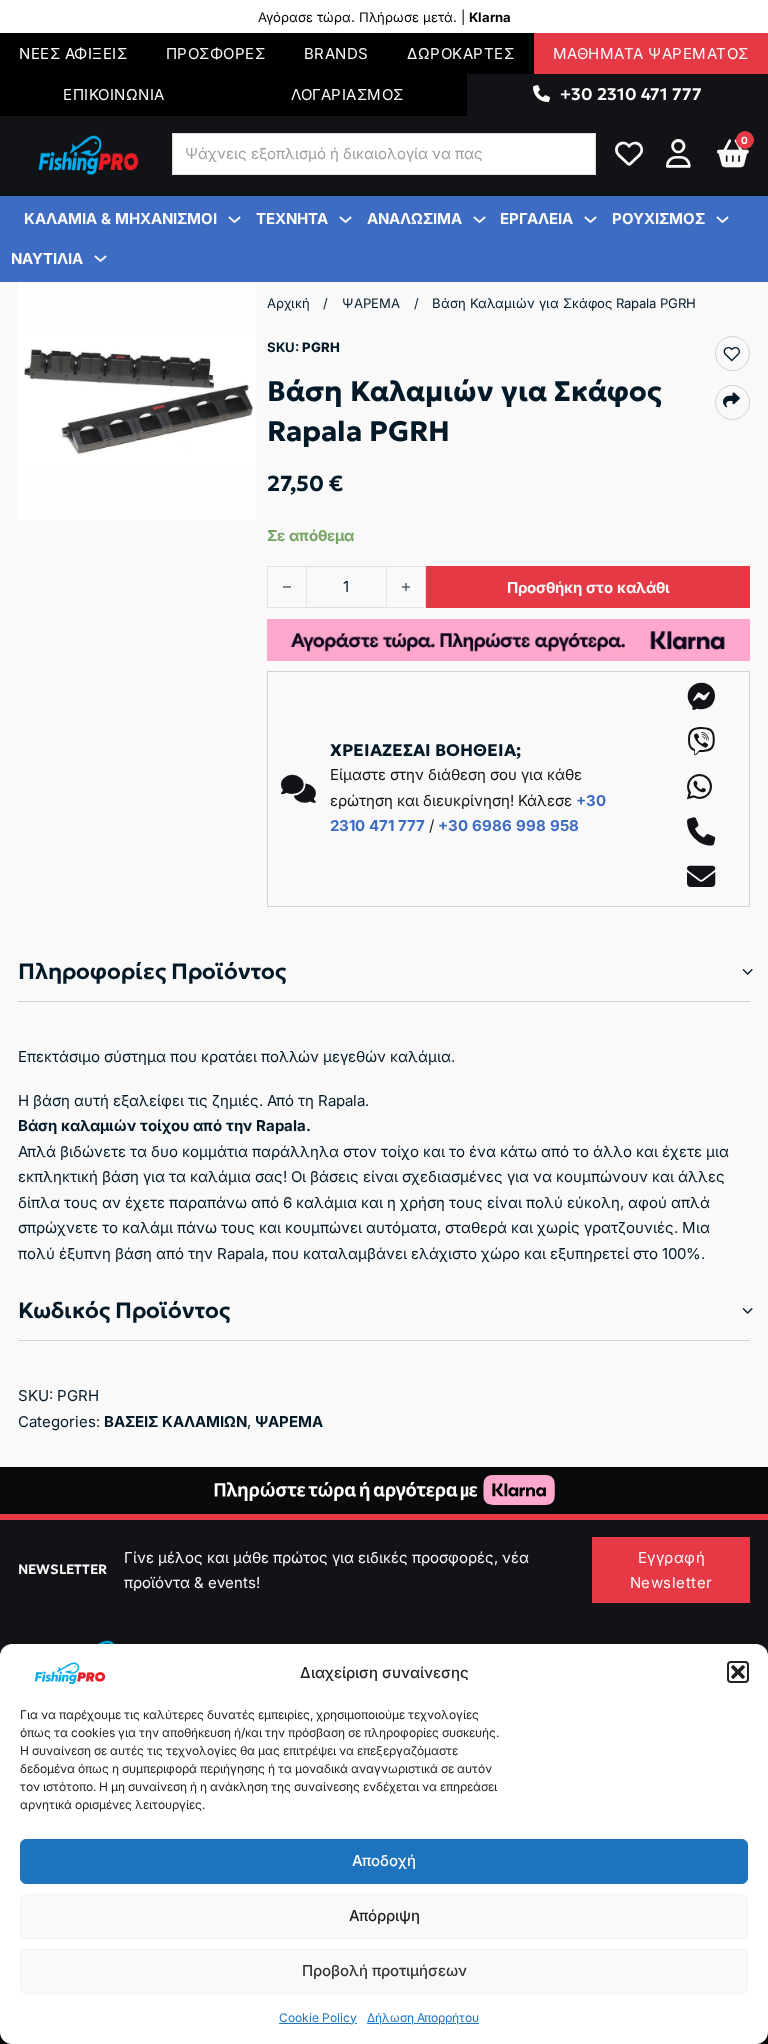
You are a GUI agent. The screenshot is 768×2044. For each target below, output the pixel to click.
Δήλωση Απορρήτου (423, 2017)
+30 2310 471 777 (631, 94)
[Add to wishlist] (731, 354)
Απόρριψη (384, 1915)
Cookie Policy (318, 2017)
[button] (738, 1672)
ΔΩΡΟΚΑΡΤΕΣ (460, 53)
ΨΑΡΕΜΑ (371, 303)
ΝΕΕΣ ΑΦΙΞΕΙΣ (73, 53)
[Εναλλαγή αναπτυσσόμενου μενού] (541, 94)
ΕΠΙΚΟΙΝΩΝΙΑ (114, 94)
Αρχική (288, 303)
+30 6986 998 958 (508, 825)
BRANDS (336, 53)
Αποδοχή (384, 1860)
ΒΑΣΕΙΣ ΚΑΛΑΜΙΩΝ (175, 1421)
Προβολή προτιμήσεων (384, 1970)
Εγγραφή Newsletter (671, 1570)
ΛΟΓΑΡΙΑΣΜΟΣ (347, 94)
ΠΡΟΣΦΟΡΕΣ (216, 53)
